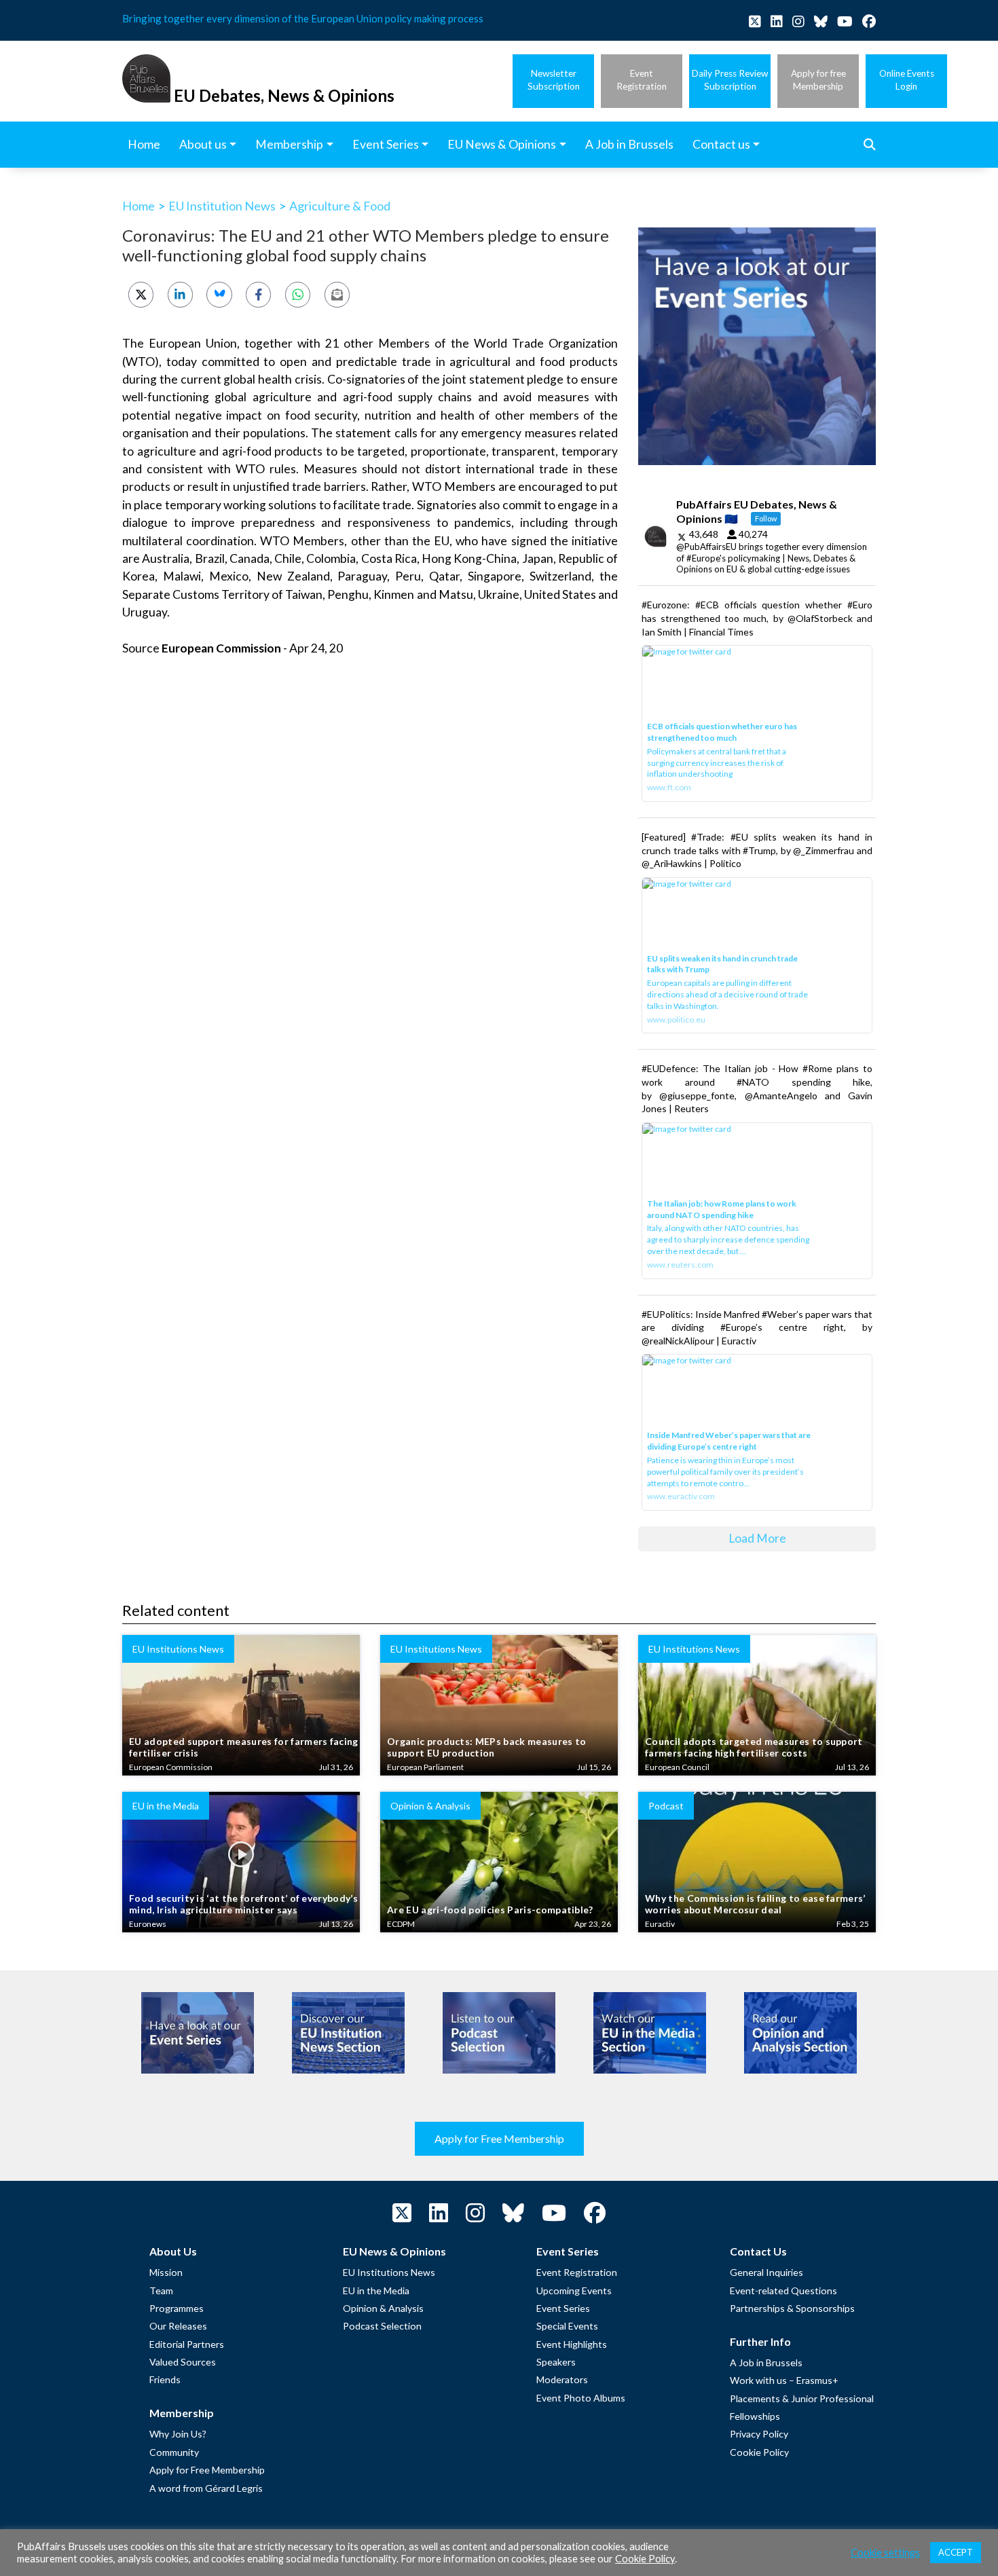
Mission (166, 2272)
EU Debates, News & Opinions (284, 95)
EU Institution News (222, 206)
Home (138, 206)
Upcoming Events (574, 2290)
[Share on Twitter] (141, 294)
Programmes (177, 2308)
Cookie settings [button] (885, 2553)
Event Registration (577, 2272)
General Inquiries (766, 2272)
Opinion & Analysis (383, 2308)
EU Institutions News (389, 2272)
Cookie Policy (759, 2452)
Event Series (563, 2308)
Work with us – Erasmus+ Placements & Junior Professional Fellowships (802, 2398)
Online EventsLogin (907, 80)
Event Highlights (572, 2344)
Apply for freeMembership (818, 80)
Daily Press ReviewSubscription (730, 80)
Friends (165, 2379)
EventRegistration (642, 80)
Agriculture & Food (340, 206)
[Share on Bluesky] (219, 294)
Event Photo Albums (581, 2398)
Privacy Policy (759, 2434)
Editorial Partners (187, 2344)
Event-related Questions (783, 2290)
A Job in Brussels (766, 2362)
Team (161, 2290)
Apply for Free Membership (499, 2138)
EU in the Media (376, 2290)
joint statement (484, 379)
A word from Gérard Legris (206, 2488)
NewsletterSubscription (554, 80)
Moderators (562, 2379)
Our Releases (178, 2326)
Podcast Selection (382, 2326)
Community (174, 2452)
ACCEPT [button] (956, 2552)
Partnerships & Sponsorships (792, 2308)
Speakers (556, 2362)
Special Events (567, 2326)
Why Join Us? (178, 2434)
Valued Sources (183, 2362)
